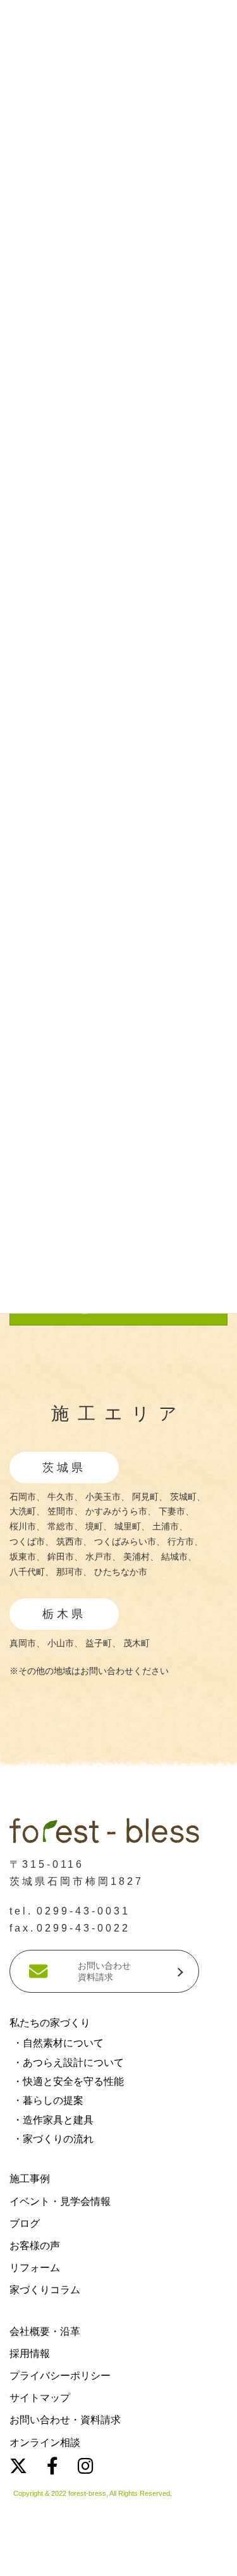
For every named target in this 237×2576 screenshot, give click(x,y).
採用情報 (30, 2353)
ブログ (25, 2223)
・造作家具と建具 (53, 2120)
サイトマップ (40, 2398)
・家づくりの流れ (53, 2139)
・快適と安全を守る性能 (68, 2081)
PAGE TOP (203, 2228)
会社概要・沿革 (45, 2331)
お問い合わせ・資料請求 (65, 2420)
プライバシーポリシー (60, 2376)
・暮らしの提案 (48, 2100)
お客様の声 (35, 2246)
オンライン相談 (45, 2442)
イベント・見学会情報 (60, 2201)
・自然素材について (58, 2043)
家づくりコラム (45, 2290)
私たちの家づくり (50, 2023)
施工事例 (30, 2179)
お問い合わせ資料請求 (104, 1971)
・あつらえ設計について (68, 2063)
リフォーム (35, 2268)
